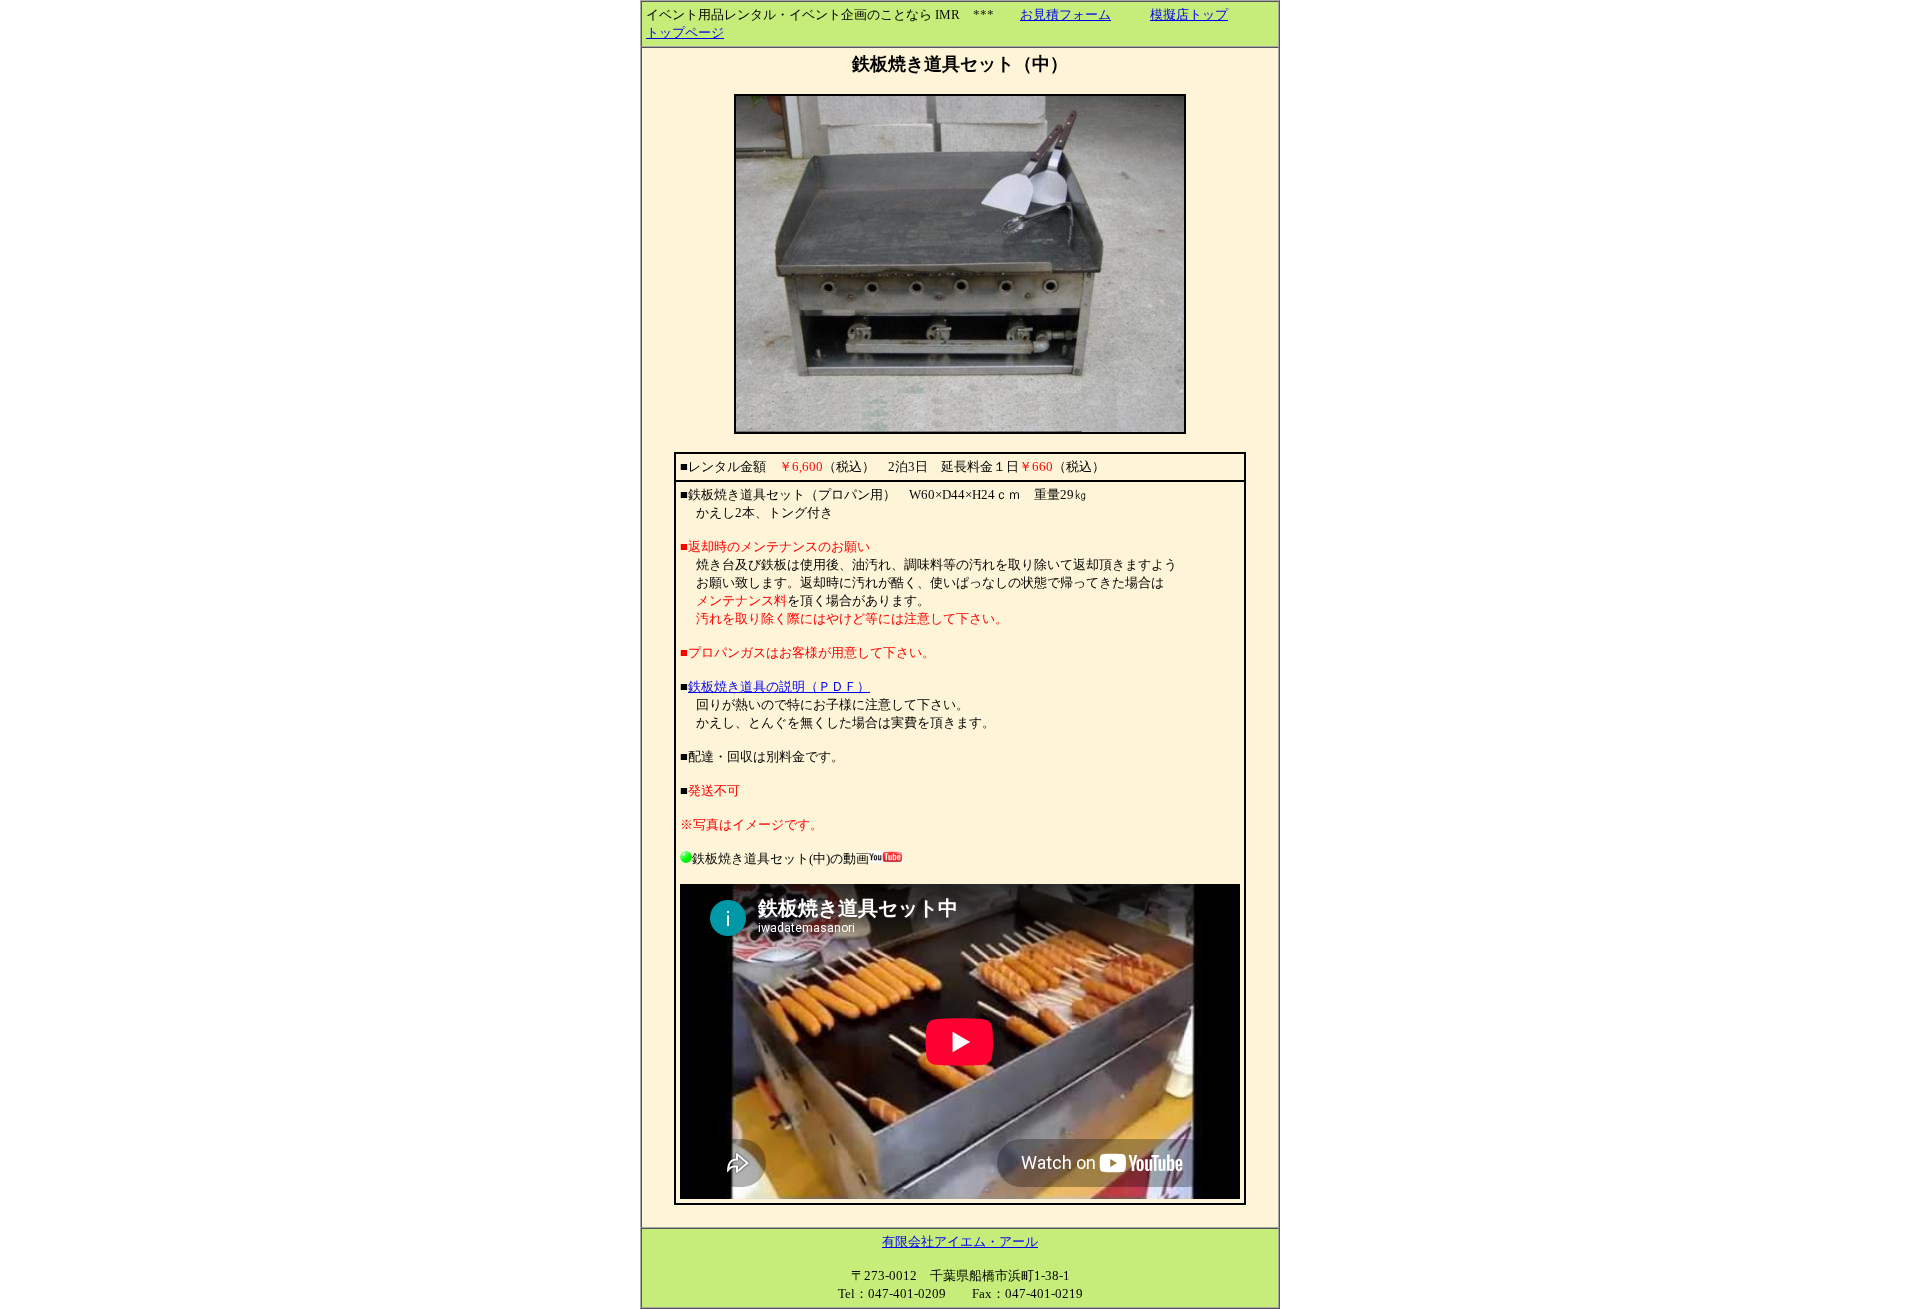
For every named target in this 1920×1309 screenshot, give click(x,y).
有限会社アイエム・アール (960, 1241)
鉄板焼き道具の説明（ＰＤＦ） (779, 686)
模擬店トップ (1189, 14)
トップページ (685, 32)
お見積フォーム (1065, 14)
